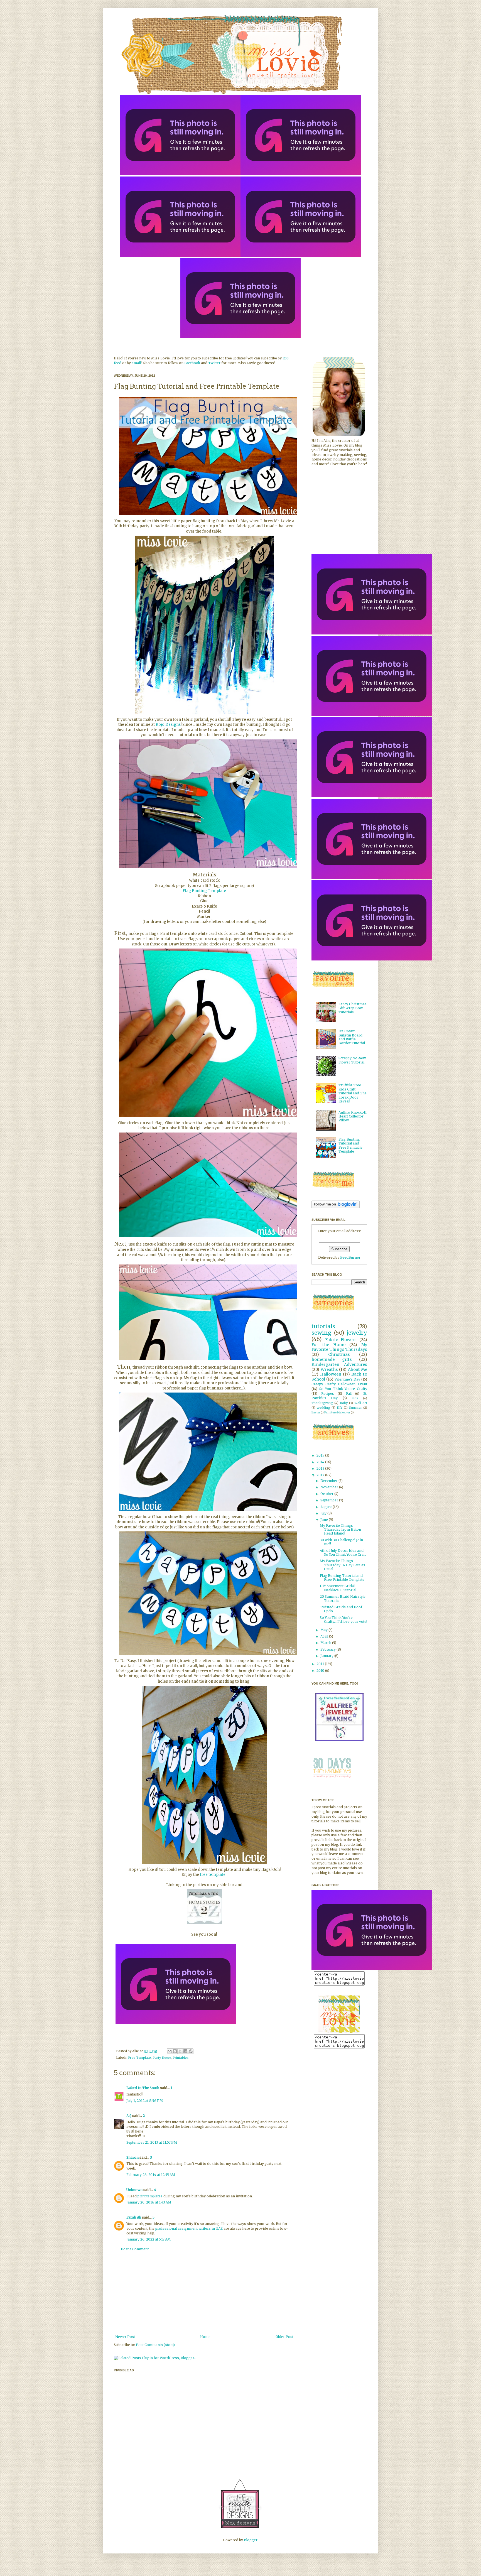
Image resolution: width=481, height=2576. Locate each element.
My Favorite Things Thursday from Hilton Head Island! (340, 1530)
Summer (355, 1408)
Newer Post (125, 2337)
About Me (358, 1369)
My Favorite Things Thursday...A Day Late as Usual (343, 1565)
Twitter (214, 363)
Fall (349, 1394)
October (327, 1494)
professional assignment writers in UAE (189, 2228)
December (329, 1481)
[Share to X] (180, 2051)
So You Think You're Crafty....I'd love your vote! (343, 1620)
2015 (321, 1455)
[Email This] (170, 2051)
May (324, 1630)
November (330, 1487)
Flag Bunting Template (204, 891)
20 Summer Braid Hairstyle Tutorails (343, 1598)
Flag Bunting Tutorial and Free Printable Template (350, 1145)
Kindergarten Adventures (339, 1364)
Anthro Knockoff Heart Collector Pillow (353, 1116)
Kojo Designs (168, 725)
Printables (181, 2058)
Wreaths (329, 1369)
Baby (344, 1403)
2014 (321, 1462)
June (325, 1520)
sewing (322, 1333)
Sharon (132, 2157)
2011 (321, 1664)
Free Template (139, 2058)
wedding (323, 1408)
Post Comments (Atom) (155, 2345)
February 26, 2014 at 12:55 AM (151, 2175)
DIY (340, 1408)
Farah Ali (134, 2217)
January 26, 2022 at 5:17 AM (149, 2239)
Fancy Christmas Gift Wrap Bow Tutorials (353, 1008)
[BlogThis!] (175, 2051)
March (326, 1643)
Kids (355, 1398)
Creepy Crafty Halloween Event (339, 1384)
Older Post (284, 2337)
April (325, 1636)
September (330, 1500)
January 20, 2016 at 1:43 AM (149, 2202)
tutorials (323, 1326)
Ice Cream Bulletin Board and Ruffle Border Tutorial (352, 1037)
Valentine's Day (348, 1379)
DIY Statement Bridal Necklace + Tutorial (338, 1588)
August (327, 1507)
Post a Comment (135, 2249)
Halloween (331, 1374)
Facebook (192, 363)
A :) (129, 2116)
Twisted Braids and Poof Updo (341, 1609)
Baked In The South (143, 2088)
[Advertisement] (204, 2293)
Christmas (339, 1354)
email (136, 363)
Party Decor (162, 2058)
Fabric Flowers (341, 1340)
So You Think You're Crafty (343, 1389)
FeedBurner (350, 1257)
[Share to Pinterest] (191, 2051)
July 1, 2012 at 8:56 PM (145, 2101)
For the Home (328, 1345)
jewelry (357, 1333)
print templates (150, 2196)
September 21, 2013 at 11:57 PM (152, 2142)
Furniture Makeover (337, 1413)
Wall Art (361, 1403)
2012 (321, 1475)
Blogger (251, 2540)
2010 (321, 1671)
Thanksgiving (322, 1403)
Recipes (328, 1394)
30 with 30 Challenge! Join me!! (341, 1542)
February (328, 1649)
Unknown (134, 2190)
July (324, 1513)
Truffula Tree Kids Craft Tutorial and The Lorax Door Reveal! (353, 1093)
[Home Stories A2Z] (204, 1924)
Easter (316, 1413)
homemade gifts (332, 1359)
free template (213, 1875)
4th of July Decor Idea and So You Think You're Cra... (343, 1552)
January (327, 1656)
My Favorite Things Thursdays (339, 1347)
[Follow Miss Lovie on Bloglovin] (336, 1207)
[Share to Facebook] (185, 2051)
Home (205, 2337)
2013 (321, 1468)
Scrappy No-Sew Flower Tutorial (352, 1060)
